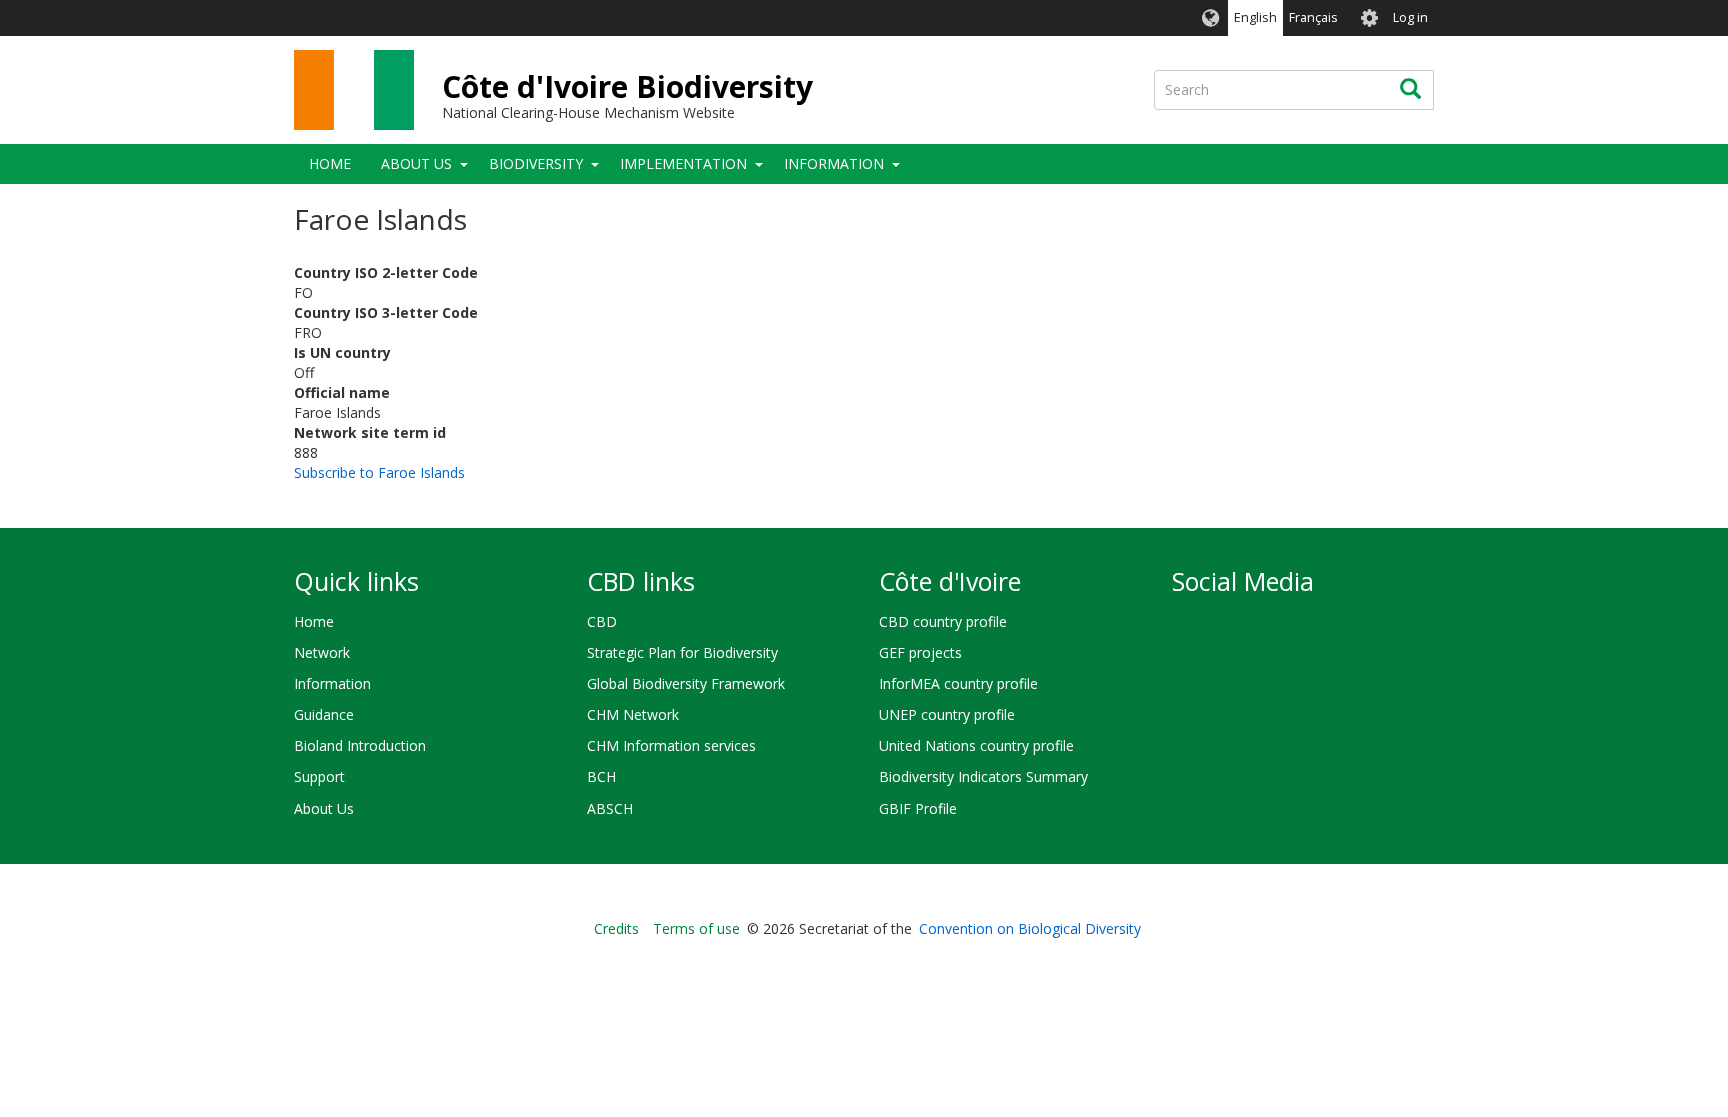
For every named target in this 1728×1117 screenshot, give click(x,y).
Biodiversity (536, 163)
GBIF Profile (918, 808)
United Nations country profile (976, 745)
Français (1313, 17)
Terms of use (696, 928)
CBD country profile (943, 621)
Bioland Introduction (360, 745)
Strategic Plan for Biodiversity (682, 652)
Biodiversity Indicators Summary (983, 776)
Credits (616, 928)
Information (834, 163)
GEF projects (920, 652)
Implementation (683, 163)
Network (322, 652)
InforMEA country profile (958, 683)
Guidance (324, 714)
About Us (416, 163)
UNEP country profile (947, 714)
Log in (1410, 17)
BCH (601, 776)
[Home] (354, 90)
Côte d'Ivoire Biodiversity (627, 86)
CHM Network (633, 714)
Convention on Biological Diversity (1030, 928)
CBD (602, 621)
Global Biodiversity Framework (686, 683)
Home (330, 163)
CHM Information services (671, 745)
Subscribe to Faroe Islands (379, 472)
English (1255, 17)
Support (319, 776)
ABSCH (610, 808)
